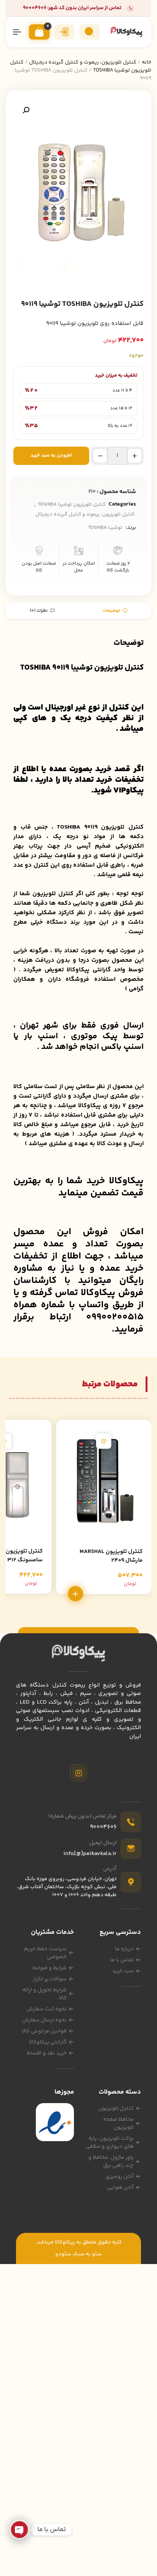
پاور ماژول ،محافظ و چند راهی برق (111, 2162)
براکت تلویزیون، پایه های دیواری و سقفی (110, 2142)
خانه (147, 62)
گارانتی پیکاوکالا (48, 2042)
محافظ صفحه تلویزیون (119, 2123)
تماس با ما (122, 1960)
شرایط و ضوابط (50, 1968)
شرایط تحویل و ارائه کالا (45, 1994)
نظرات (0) (39, 611)
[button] (26, 110)
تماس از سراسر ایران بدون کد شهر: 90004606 (72, 8)
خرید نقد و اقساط (47, 2053)
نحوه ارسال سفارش (44, 2020)
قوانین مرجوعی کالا (44, 2031)
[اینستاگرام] (78, 1773)
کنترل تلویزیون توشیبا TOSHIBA (72, 504)
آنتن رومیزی (120, 2177)
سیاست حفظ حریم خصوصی (45, 1953)
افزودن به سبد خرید (51, 455)
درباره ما (124, 1949)
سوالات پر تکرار (50, 1979)
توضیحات (112, 611)
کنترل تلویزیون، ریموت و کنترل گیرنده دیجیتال (83, 62)
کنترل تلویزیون (116, 2108)
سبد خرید (123, 1971)
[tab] (115, 611)
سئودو (63, 2254)
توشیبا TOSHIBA (105, 528)
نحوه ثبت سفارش (46, 2009)
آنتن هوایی (120, 2188)
